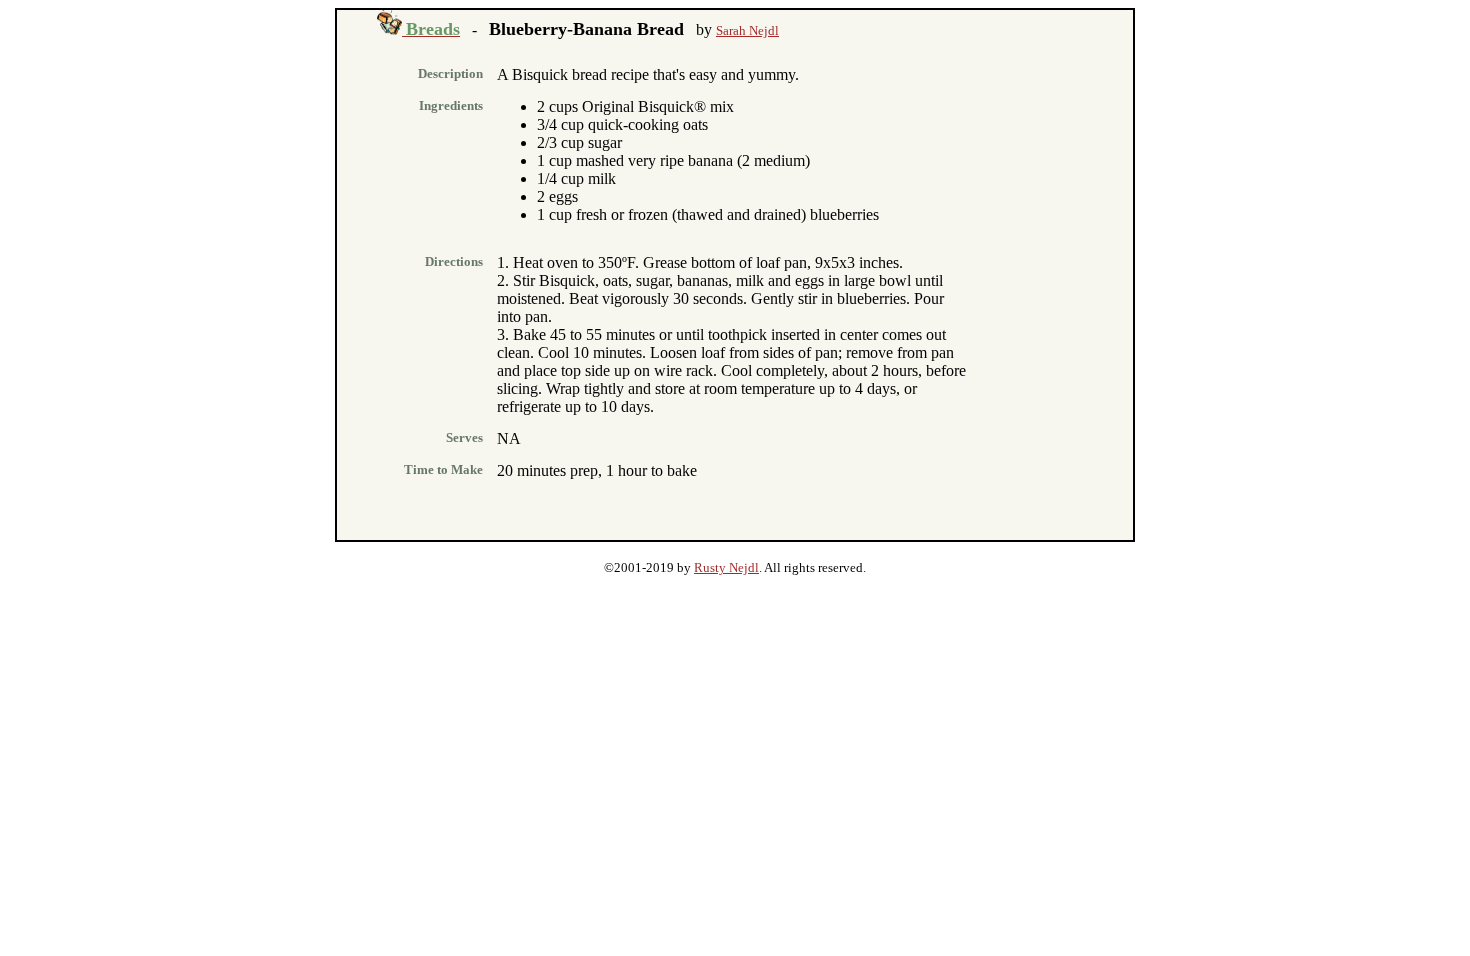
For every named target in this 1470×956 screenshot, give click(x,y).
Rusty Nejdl (726, 567)
